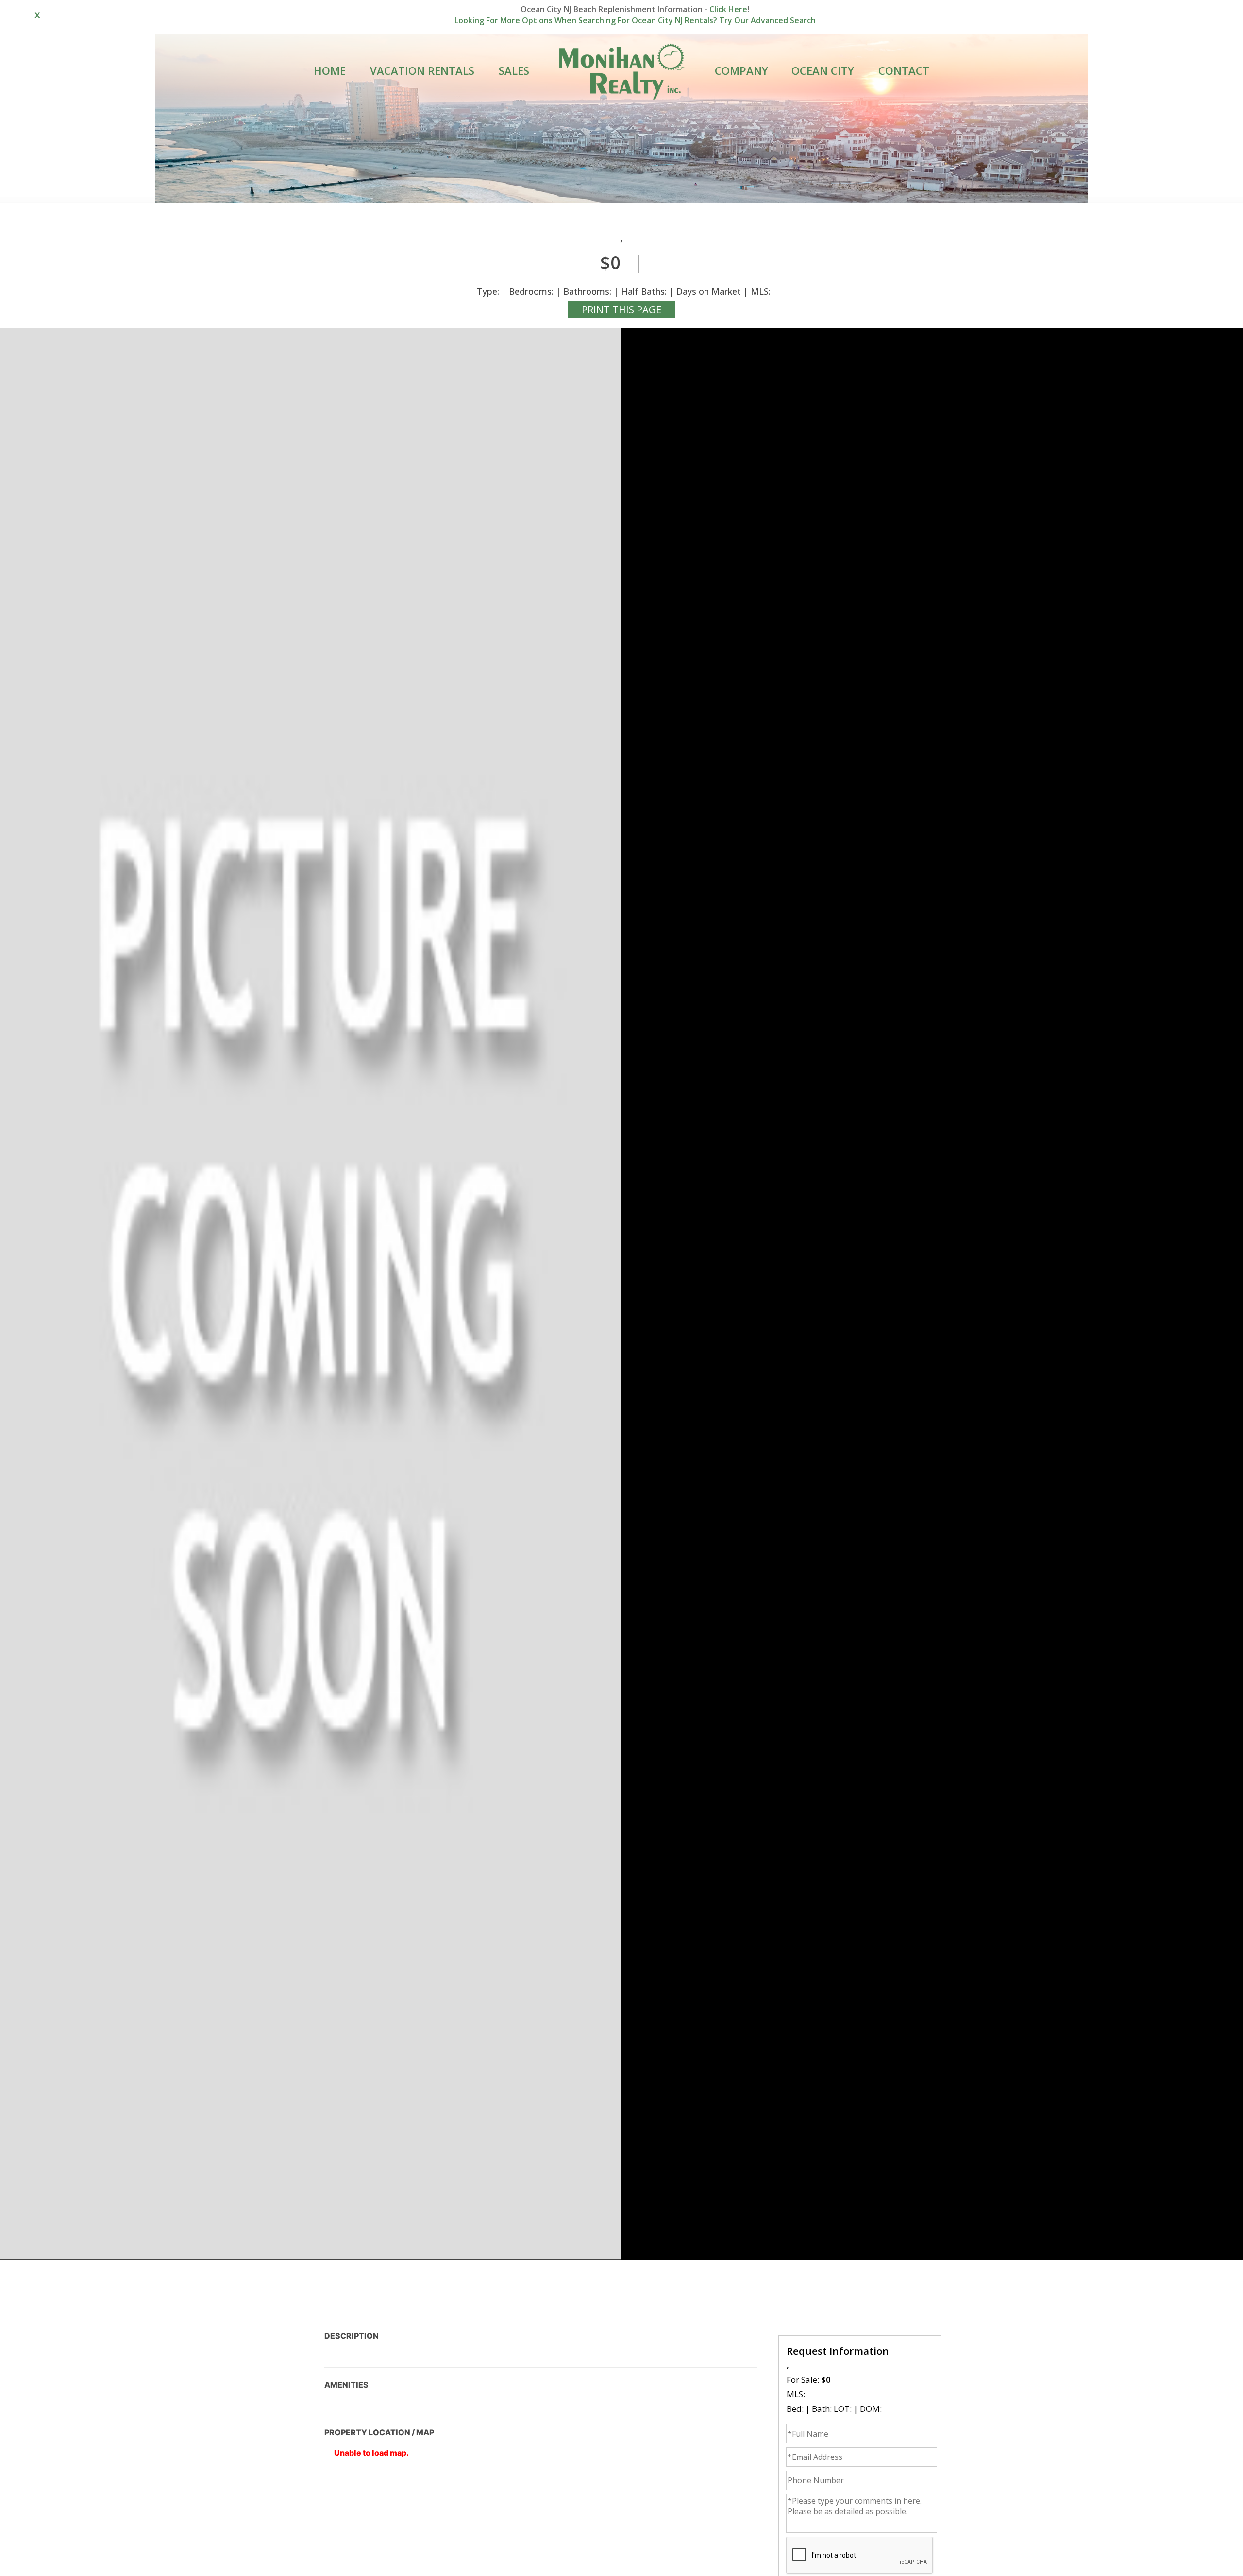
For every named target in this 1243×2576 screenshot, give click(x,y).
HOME (330, 70)
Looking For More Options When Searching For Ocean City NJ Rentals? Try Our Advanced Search (635, 20)
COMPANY (741, 70)
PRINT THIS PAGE (621, 310)
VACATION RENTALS (422, 70)
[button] (311, 1294)
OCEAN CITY (823, 70)
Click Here (728, 9)
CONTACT (904, 70)
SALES (514, 70)
